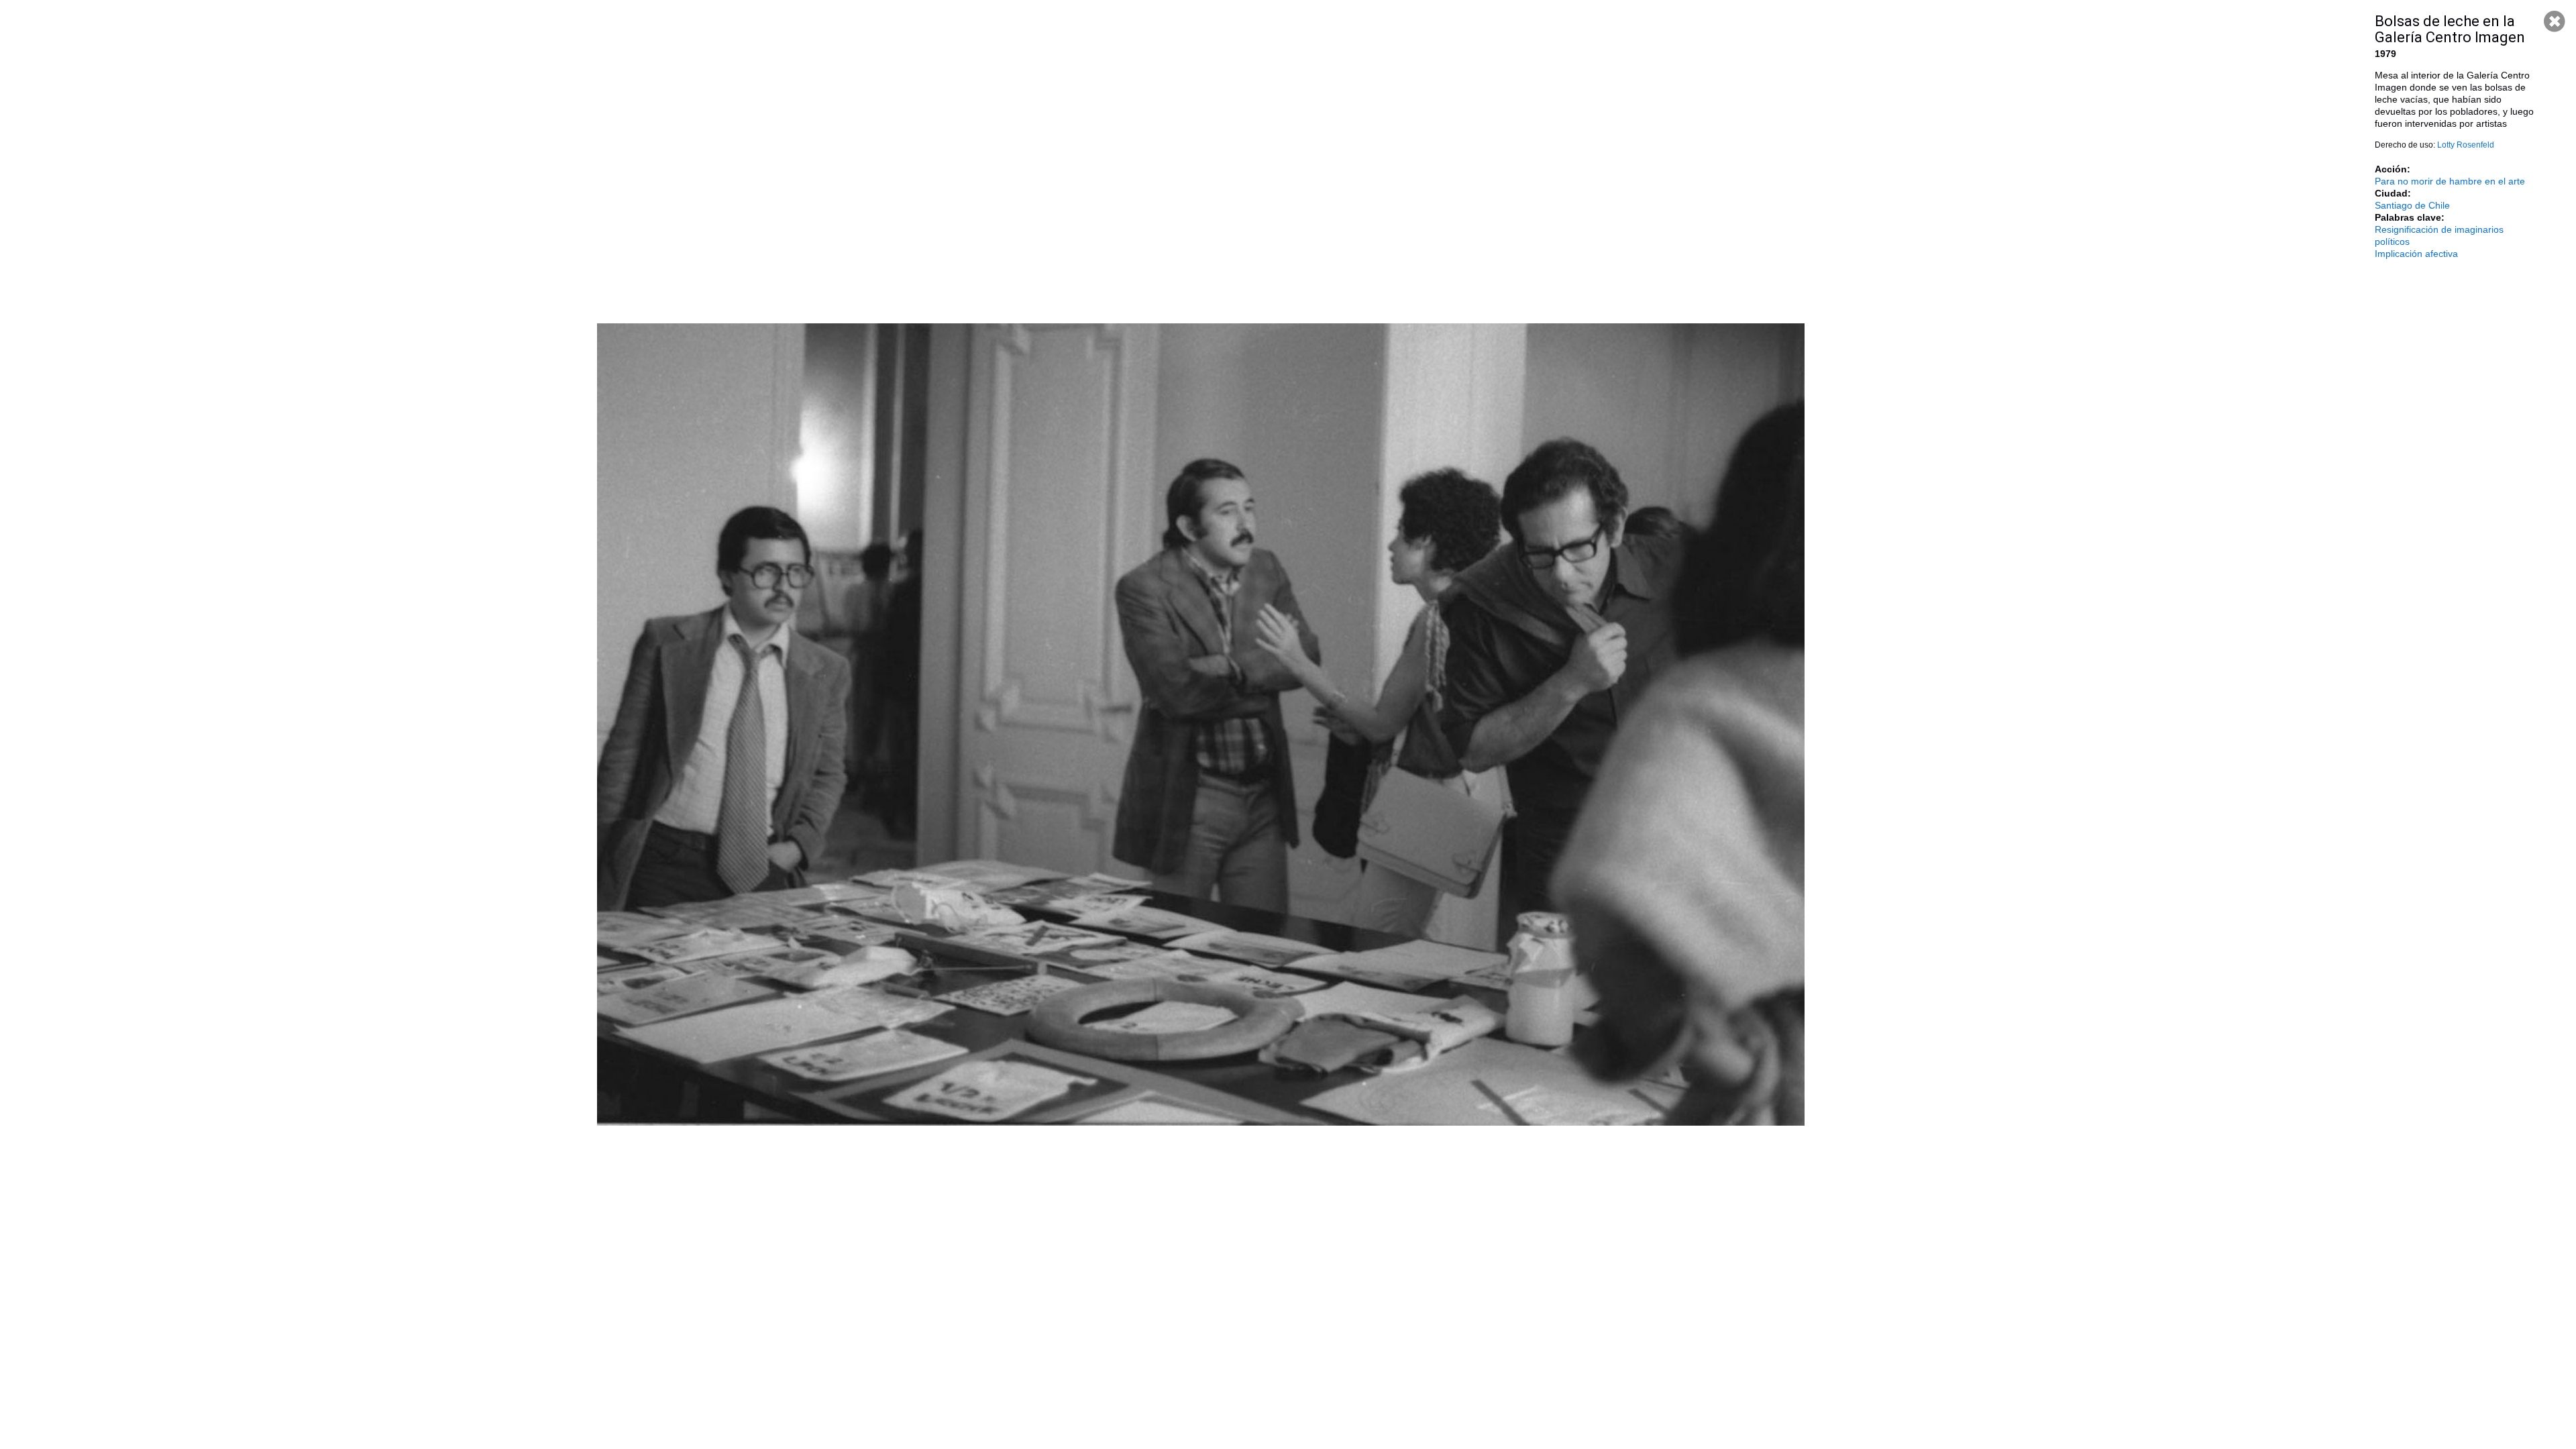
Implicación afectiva (2416, 254)
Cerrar (2555, 21)
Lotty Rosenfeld (2466, 145)
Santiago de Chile (2412, 205)
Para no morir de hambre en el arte (2450, 181)
